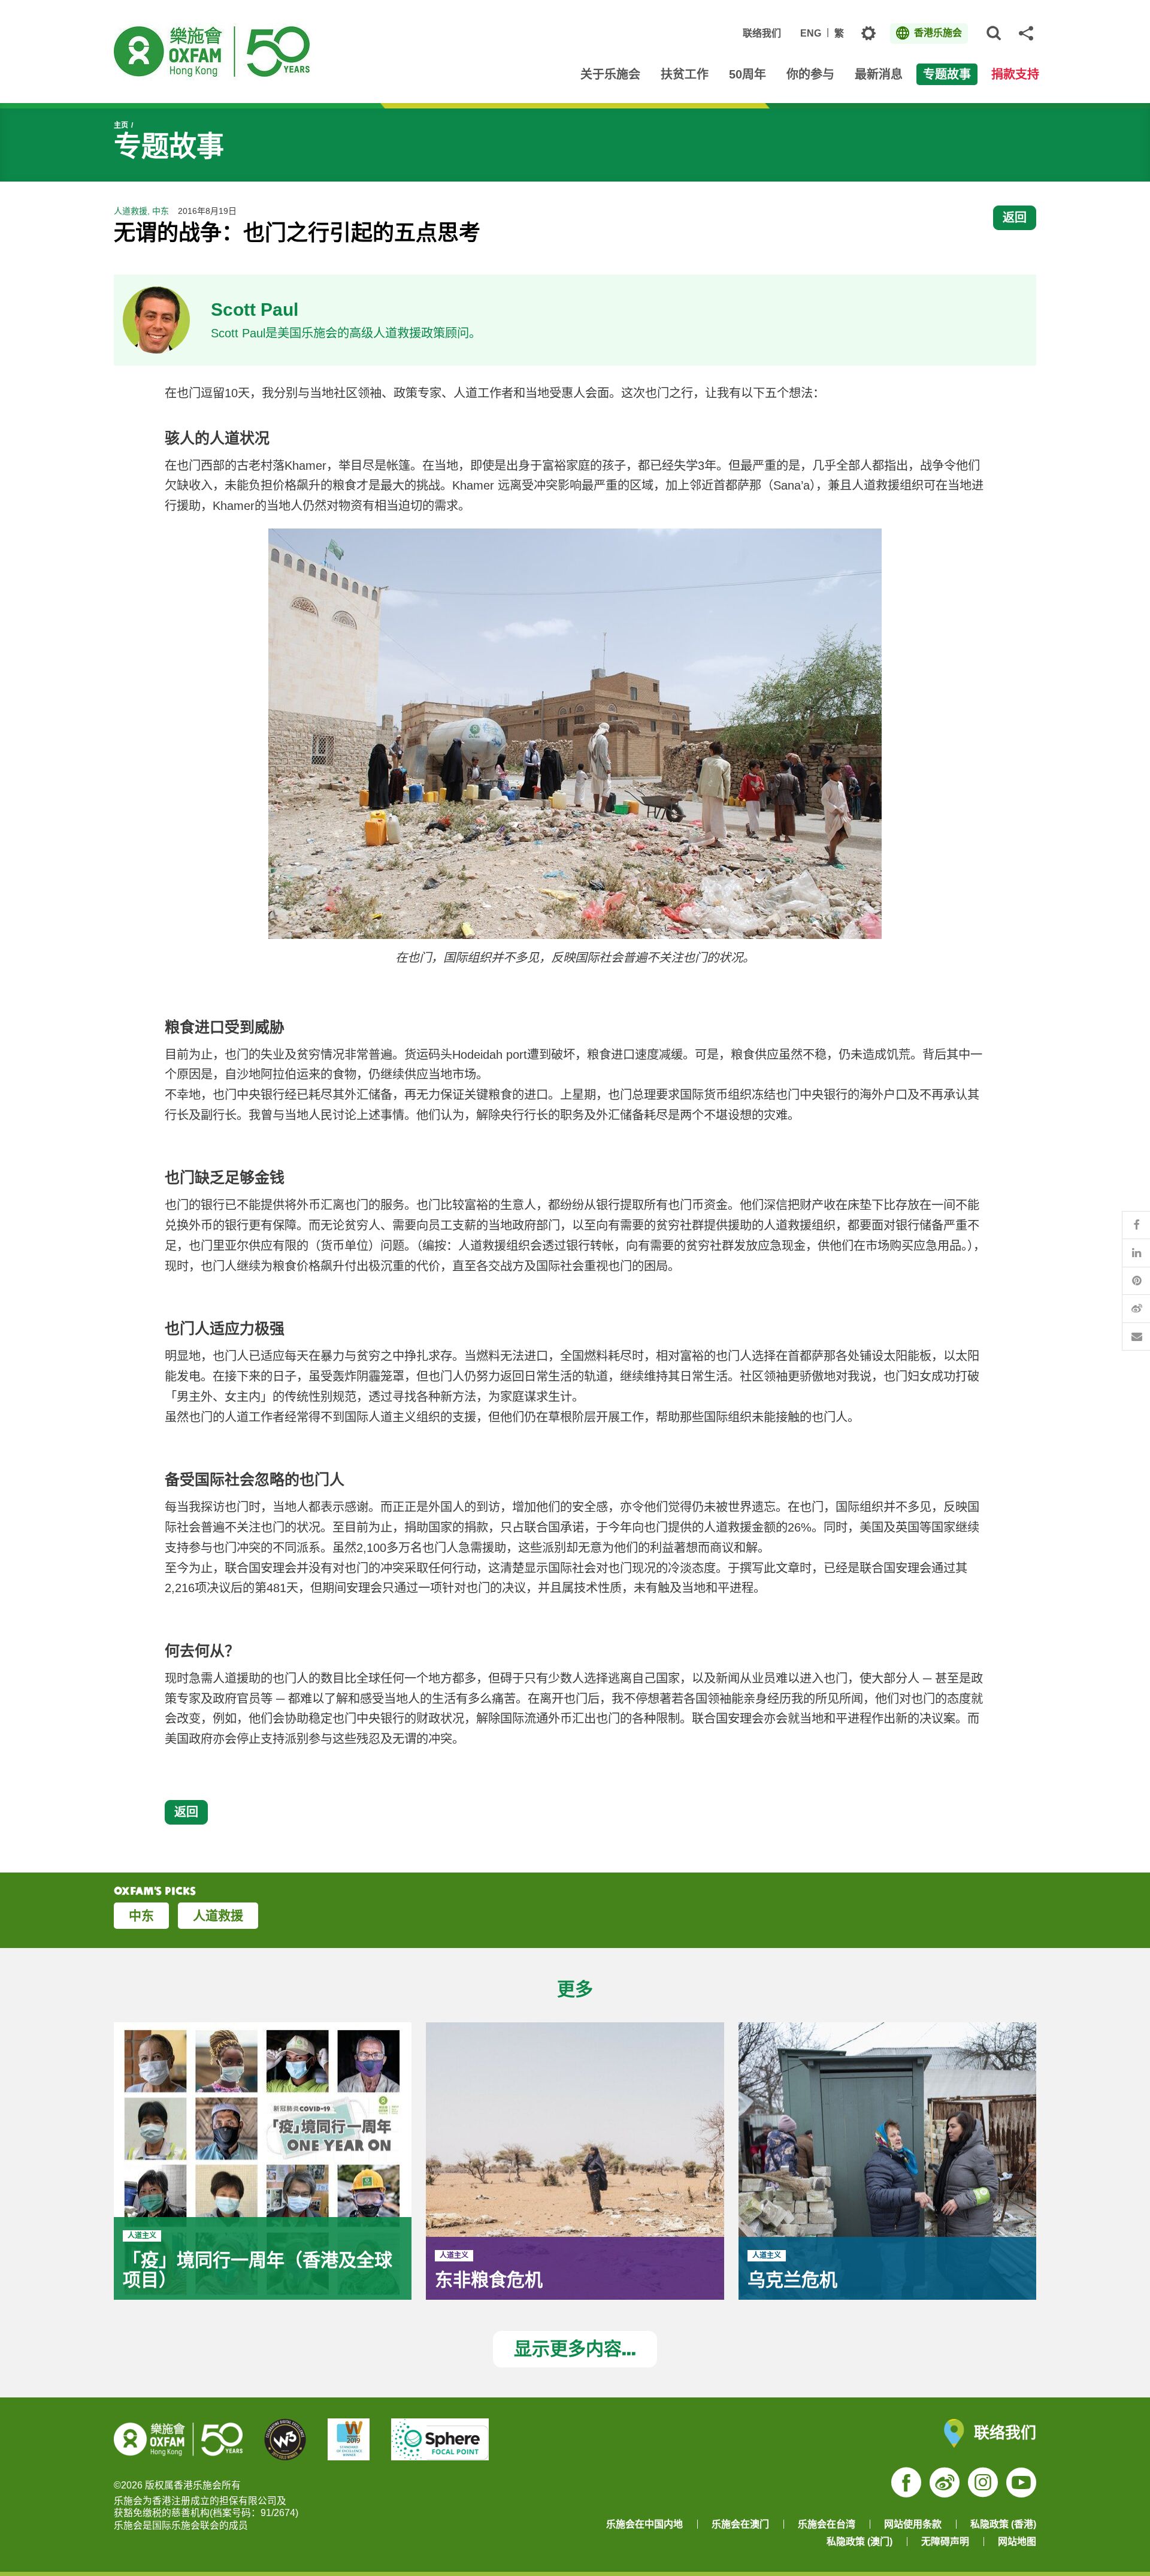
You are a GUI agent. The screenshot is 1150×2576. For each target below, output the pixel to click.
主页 (121, 125)
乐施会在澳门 (740, 2524)
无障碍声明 (945, 2542)
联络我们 (762, 33)
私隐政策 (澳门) (860, 2542)
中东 (141, 1915)
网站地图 (1017, 2542)
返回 (1015, 217)
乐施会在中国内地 (644, 2524)
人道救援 (218, 1915)
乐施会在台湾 (827, 2524)
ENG (811, 33)
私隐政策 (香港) (1003, 2524)
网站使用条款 (913, 2524)
